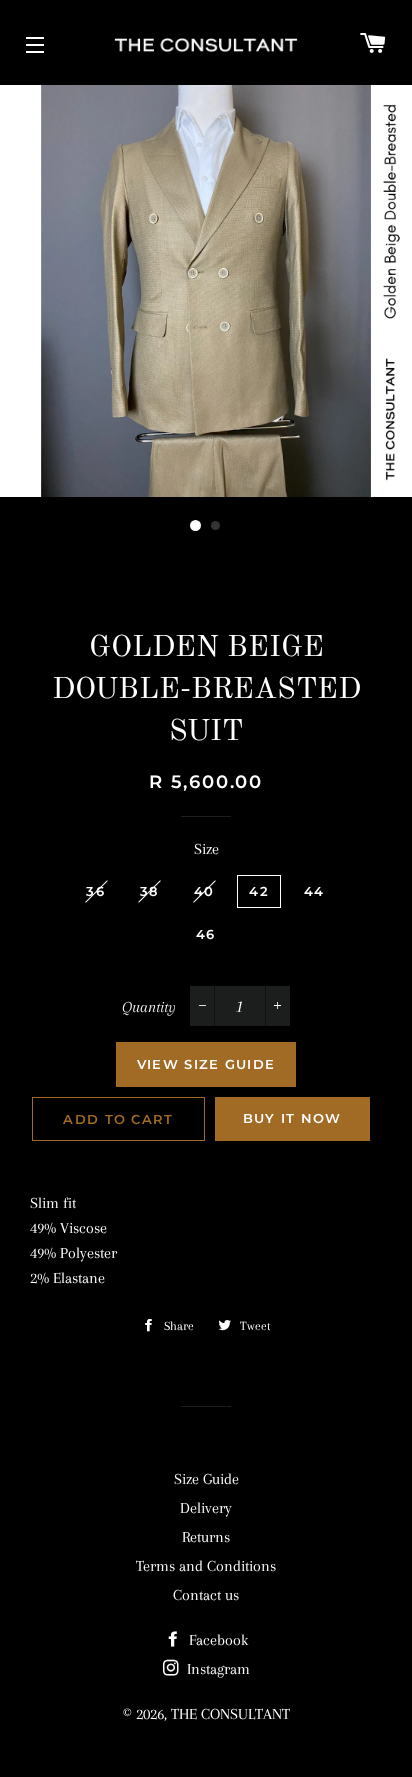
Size (206, 849)
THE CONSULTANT (230, 1714)
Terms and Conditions (206, 1566)
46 (206, 934)
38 (149, 891)
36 (95, 891)
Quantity (149, 1007)
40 (204, 891)
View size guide (206, 1064)
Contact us (206, 1595)
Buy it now (292, 1118)
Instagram (216, 1669)
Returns (206, 1537)
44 (314, 891)
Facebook (216, 1640)
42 (259, 891)
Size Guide (206, 1479)
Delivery (206, 1508)
